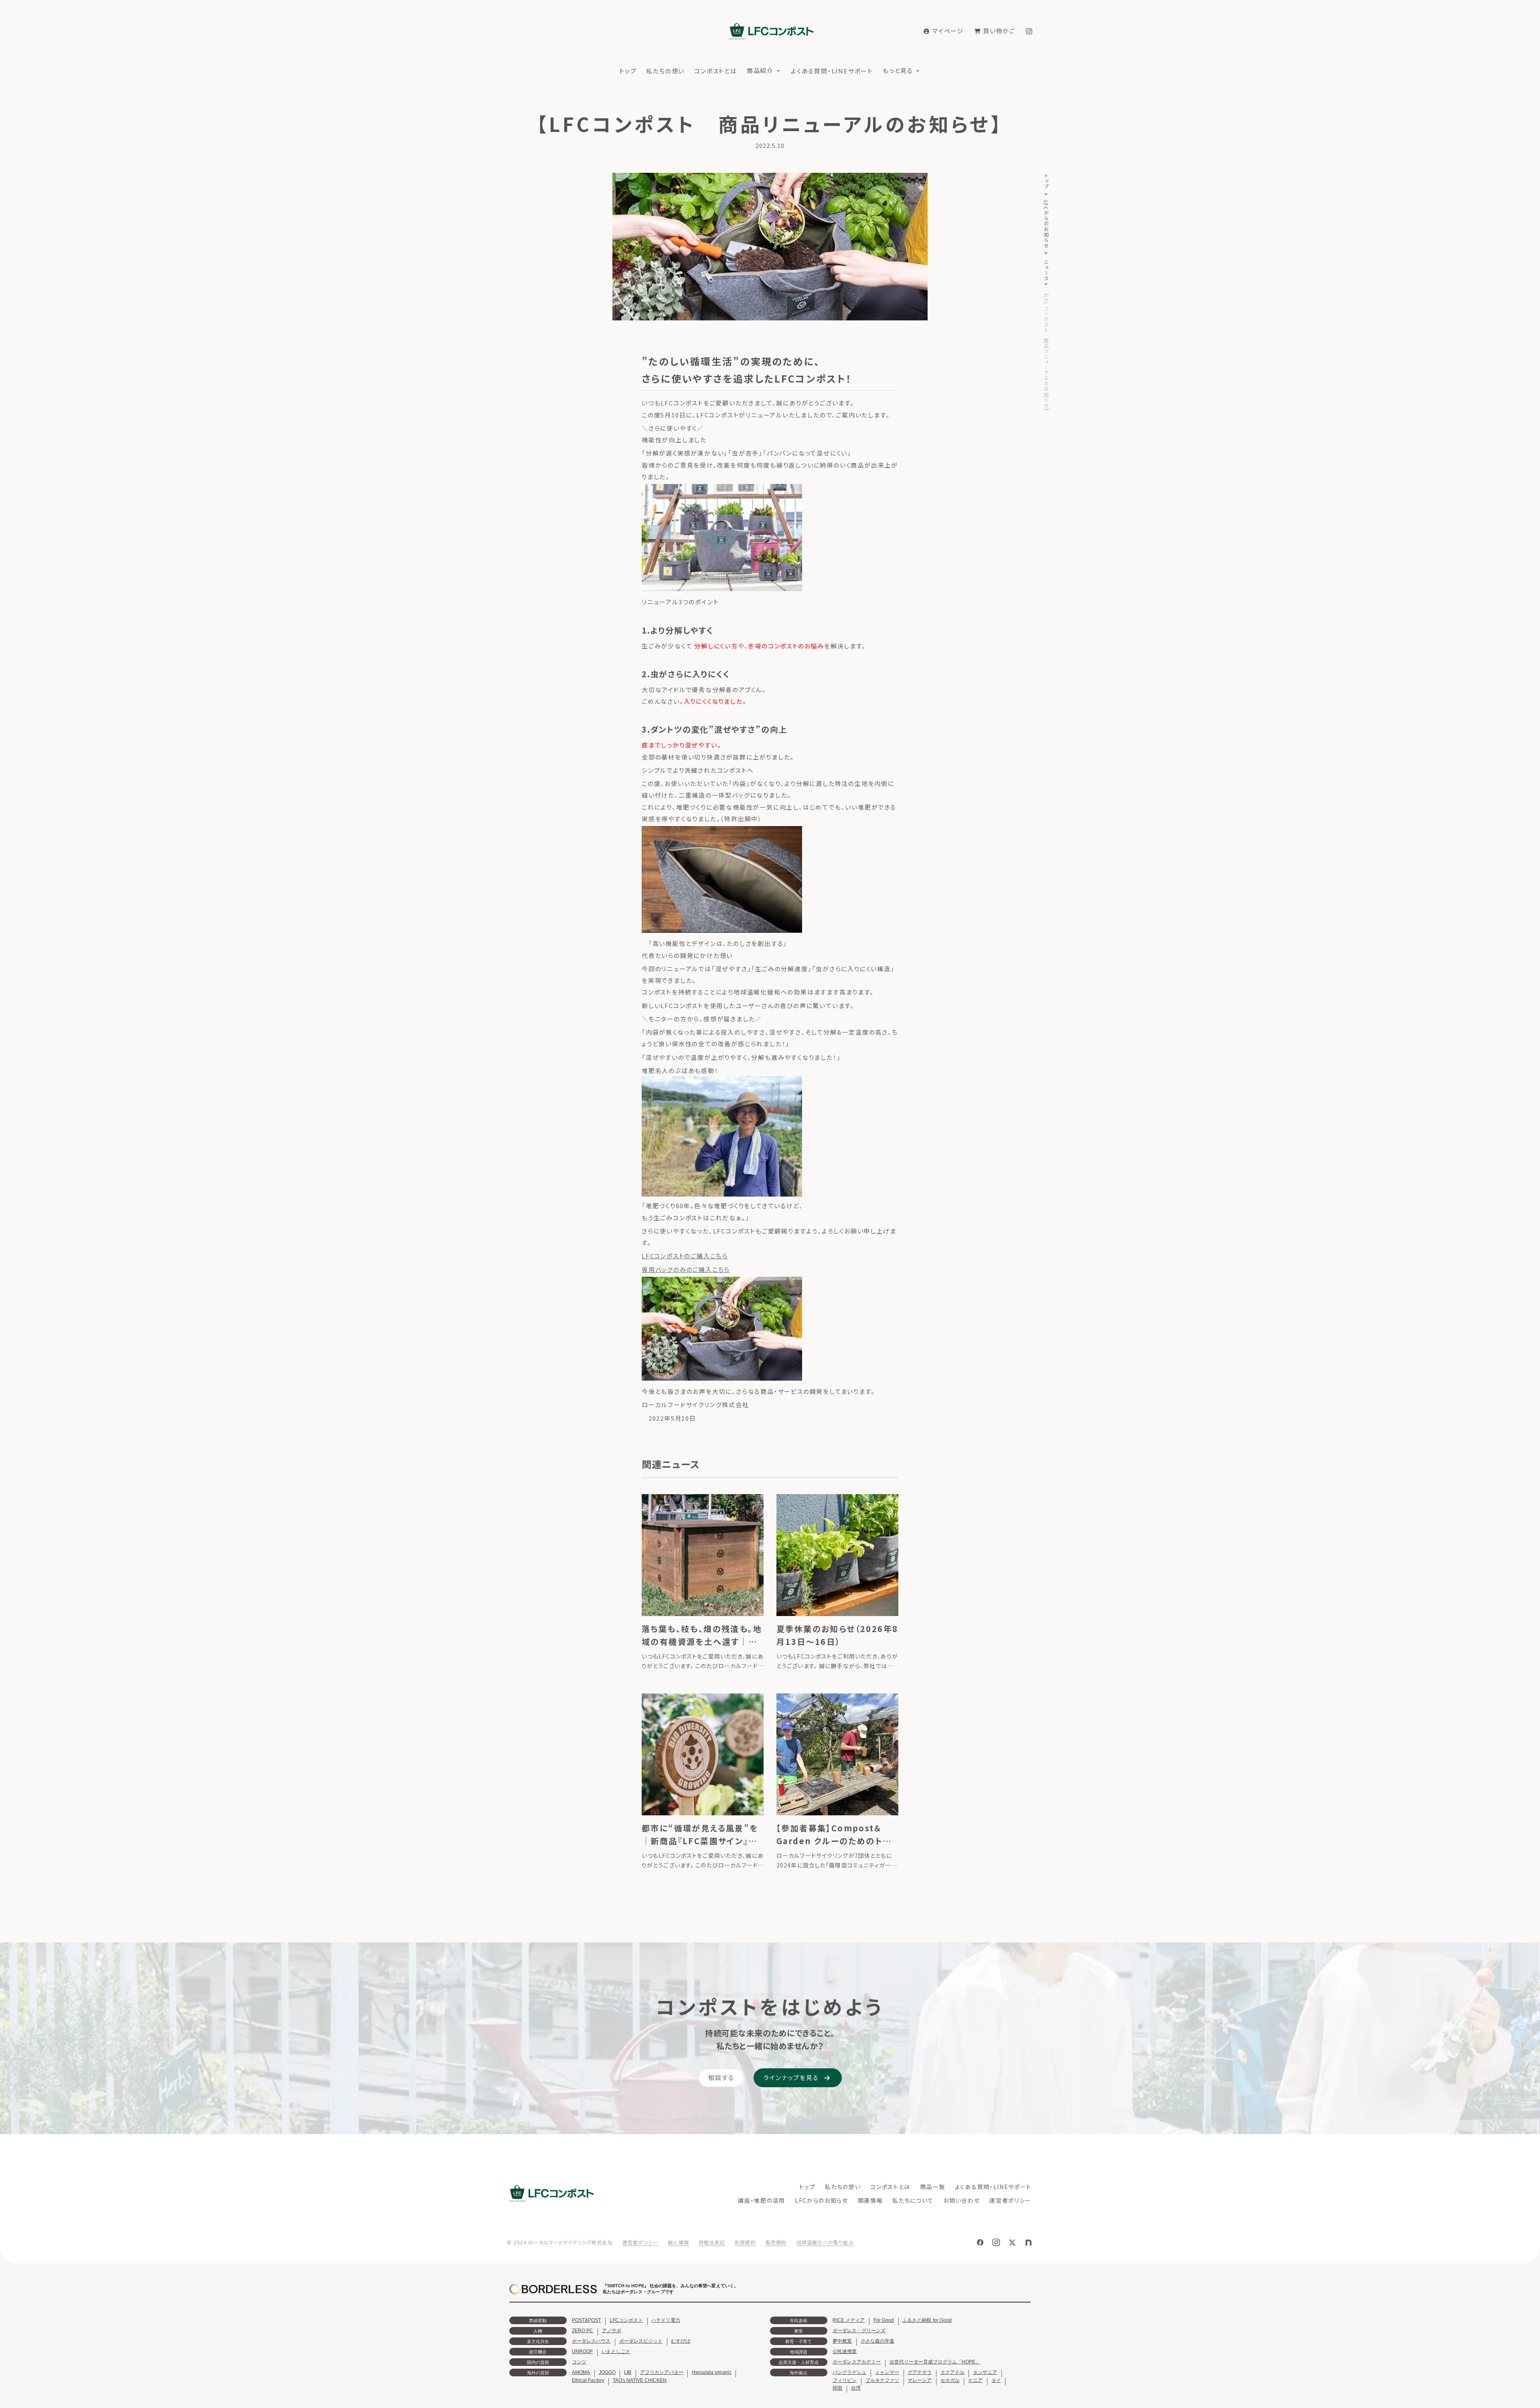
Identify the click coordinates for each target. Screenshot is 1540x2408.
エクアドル (952, 2372)
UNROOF (582, 2351)
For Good (884, 2320)
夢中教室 (842, 2341)
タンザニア (985, 2372)
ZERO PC (583, 2331)
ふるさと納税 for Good (927, 2320)
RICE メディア (849, 2320)
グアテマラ (920, 2372)
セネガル (950, 2380)
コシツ (579, 2362)
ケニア (975, 2380)
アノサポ (612, 2331)
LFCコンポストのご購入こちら (685, 1256)
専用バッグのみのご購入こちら (686, 1269)
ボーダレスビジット (641, 2341)
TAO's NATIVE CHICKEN (640, 2380)
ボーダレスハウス (591, 2341)
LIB (628, 2372)
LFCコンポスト (626, 2320)
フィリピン (845, 2380)
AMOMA (581, 2372)
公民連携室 (845, 2351)
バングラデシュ (849, 2372)
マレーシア (920, 2380)
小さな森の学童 (877, 2341)
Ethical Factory (588, 2380)
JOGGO (607, 2372)
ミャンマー (887, 2372)
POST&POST (586, 2320)
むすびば (681, 2341)
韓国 (837, 2388)
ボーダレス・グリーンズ (859, 2331)
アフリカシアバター (662, 2372)
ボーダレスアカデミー (857, 2362)
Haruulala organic (711, 2372)
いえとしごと (616, 2351)
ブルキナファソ (882, 2380)
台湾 (856, 2388)
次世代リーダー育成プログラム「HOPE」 (935, 2362)
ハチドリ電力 (666, 2320)
